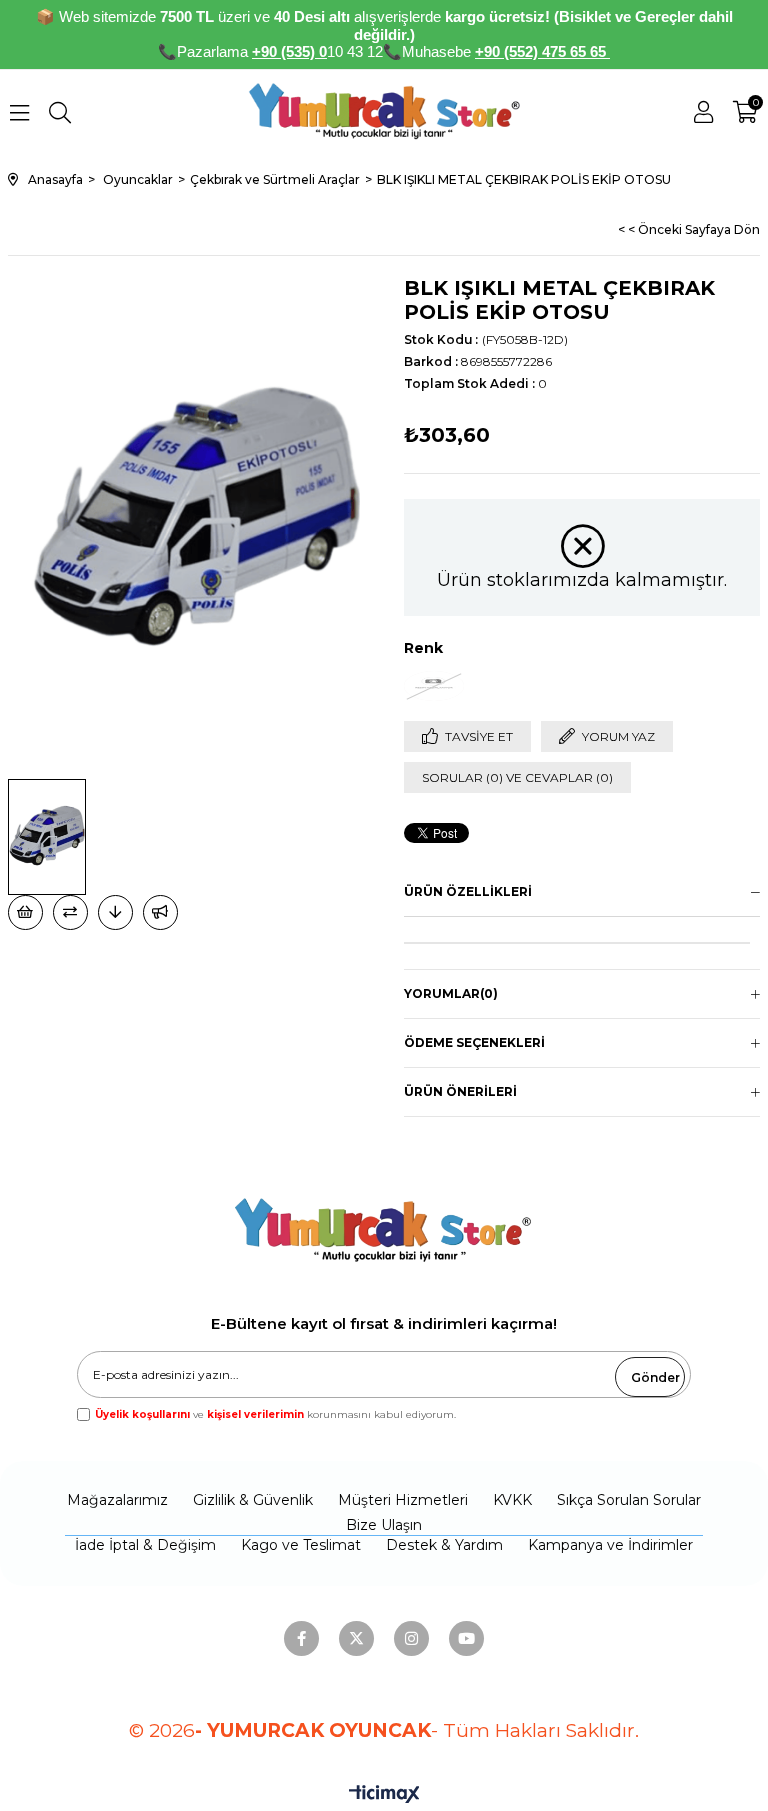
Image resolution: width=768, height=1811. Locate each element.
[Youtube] (466, 1638)
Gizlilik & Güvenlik (253, 1500)
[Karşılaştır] (70, 912)
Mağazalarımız (117, 1500)
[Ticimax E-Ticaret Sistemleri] (384, 1795)
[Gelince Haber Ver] (160, 912)
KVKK (512, 1500)
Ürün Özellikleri (468, 891)
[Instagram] (411, 1638)
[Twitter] (356, 1638)
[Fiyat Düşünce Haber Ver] (115, 912)
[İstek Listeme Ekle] (25, 912)
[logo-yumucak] (383, 1219)
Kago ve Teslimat (301, 1545)
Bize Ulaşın (384, 1525)
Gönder (655, 1377)
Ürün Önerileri (460, 1091)
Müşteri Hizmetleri (403, 1500)
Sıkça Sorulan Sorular (629, 1500)
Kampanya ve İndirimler (610, 1545)
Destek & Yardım (444, 1545)
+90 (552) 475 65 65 (542, 51)
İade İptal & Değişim (145, 1545)
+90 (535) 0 (289, 51)
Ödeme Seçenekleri (474, 1042)
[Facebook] (301, 1638)
